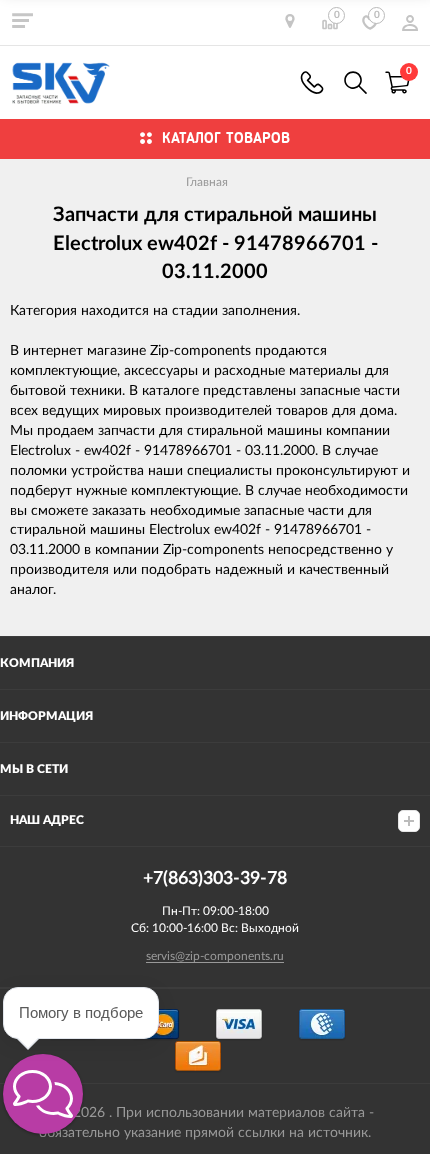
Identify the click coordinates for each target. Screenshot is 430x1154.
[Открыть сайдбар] (22, 20)
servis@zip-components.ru (215, 956)
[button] (43, 1094)
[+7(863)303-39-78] (312, 82)
